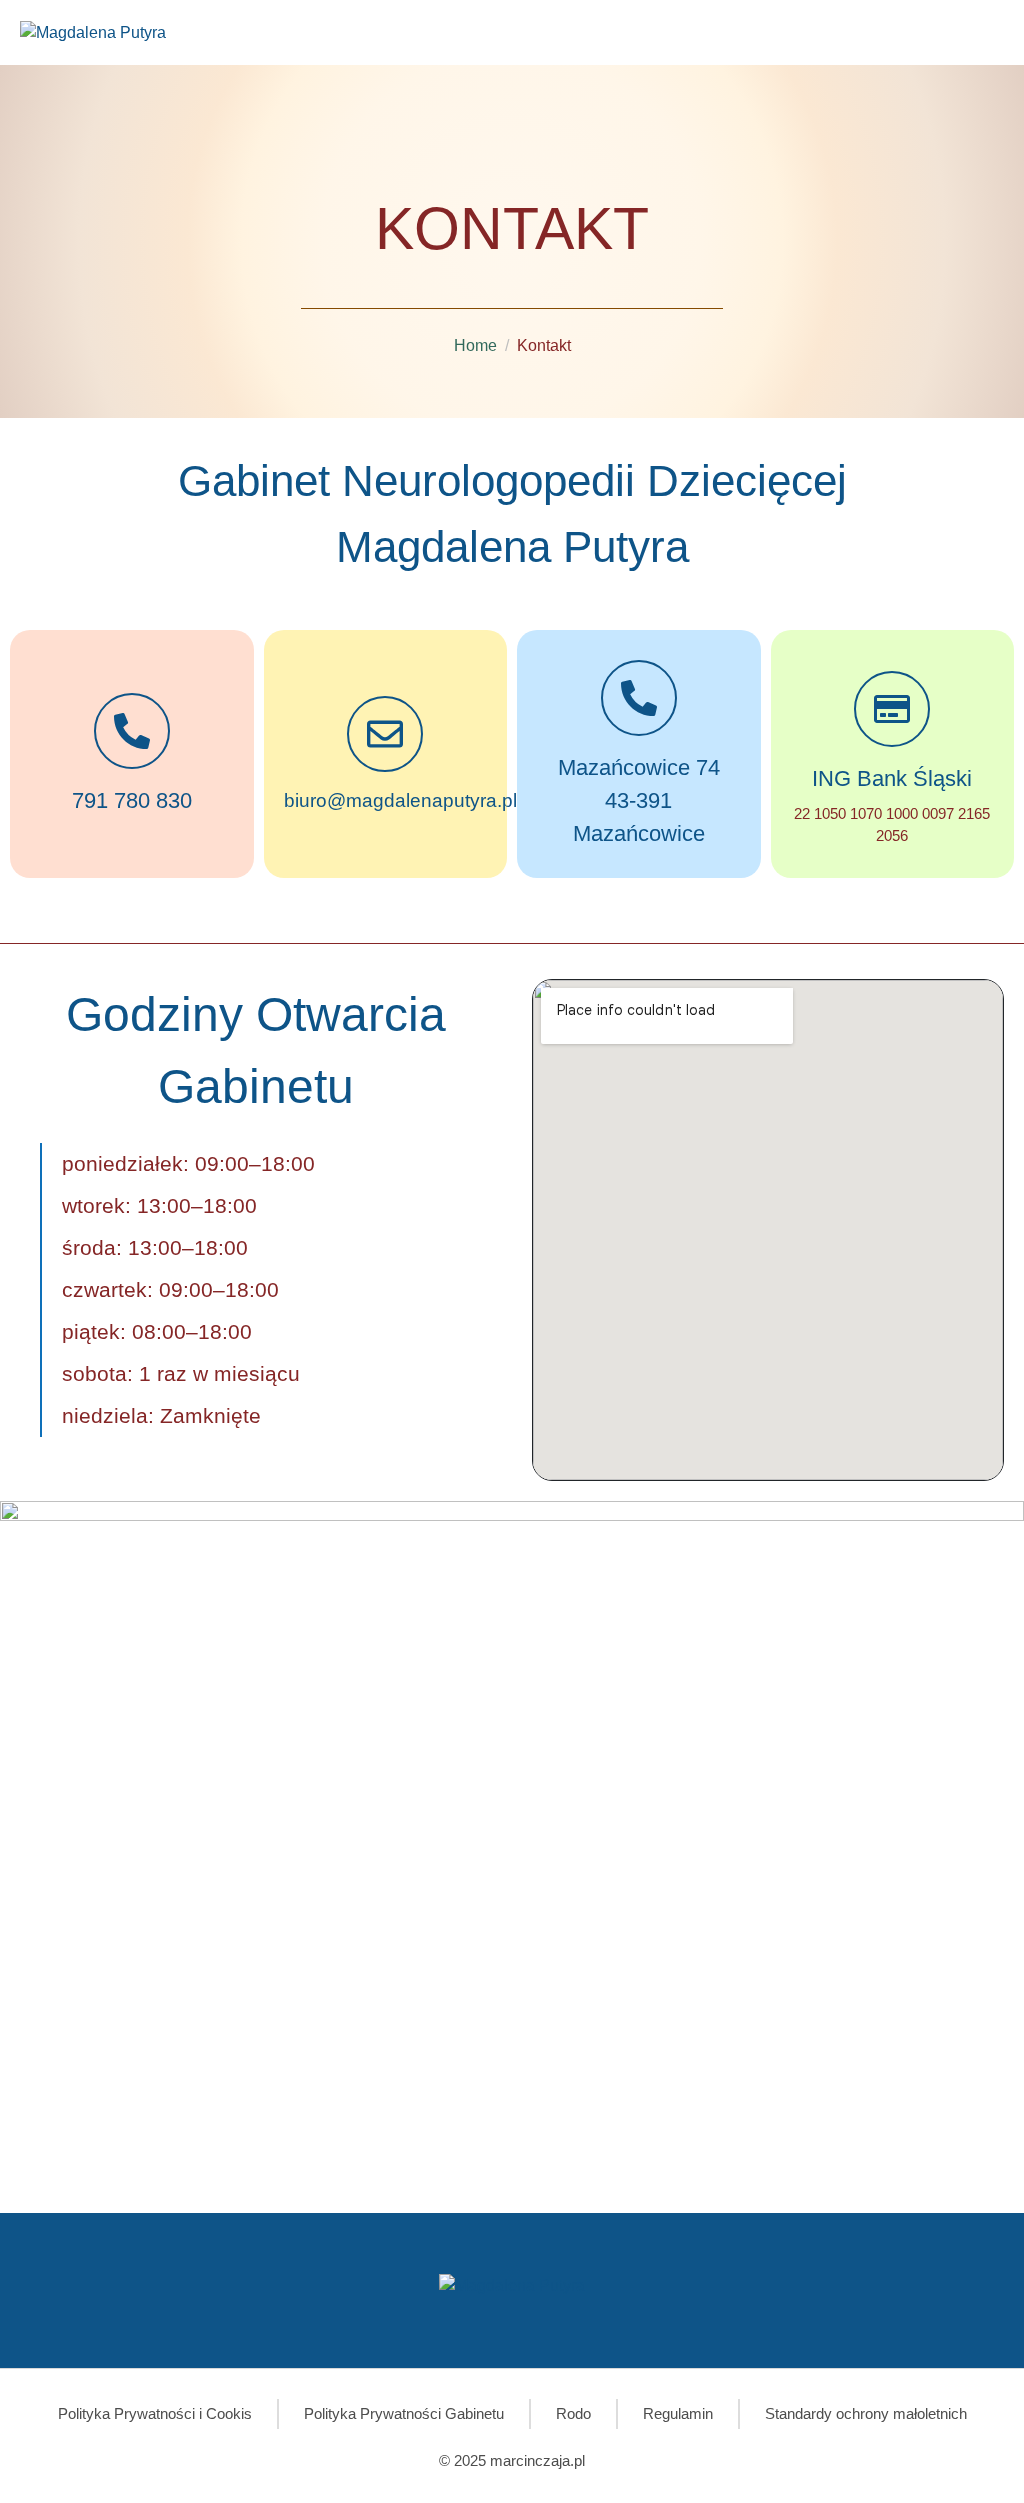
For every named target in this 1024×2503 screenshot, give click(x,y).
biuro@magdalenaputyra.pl (400, 800)
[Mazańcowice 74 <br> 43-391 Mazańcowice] (639, 698)
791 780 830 (132, 800)
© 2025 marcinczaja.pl (512, 2460)
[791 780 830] (132, 731)
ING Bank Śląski (892, 778)
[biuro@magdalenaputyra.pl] (385, 734)
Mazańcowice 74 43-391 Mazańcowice (639, 800)
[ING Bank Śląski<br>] (892, 709)
